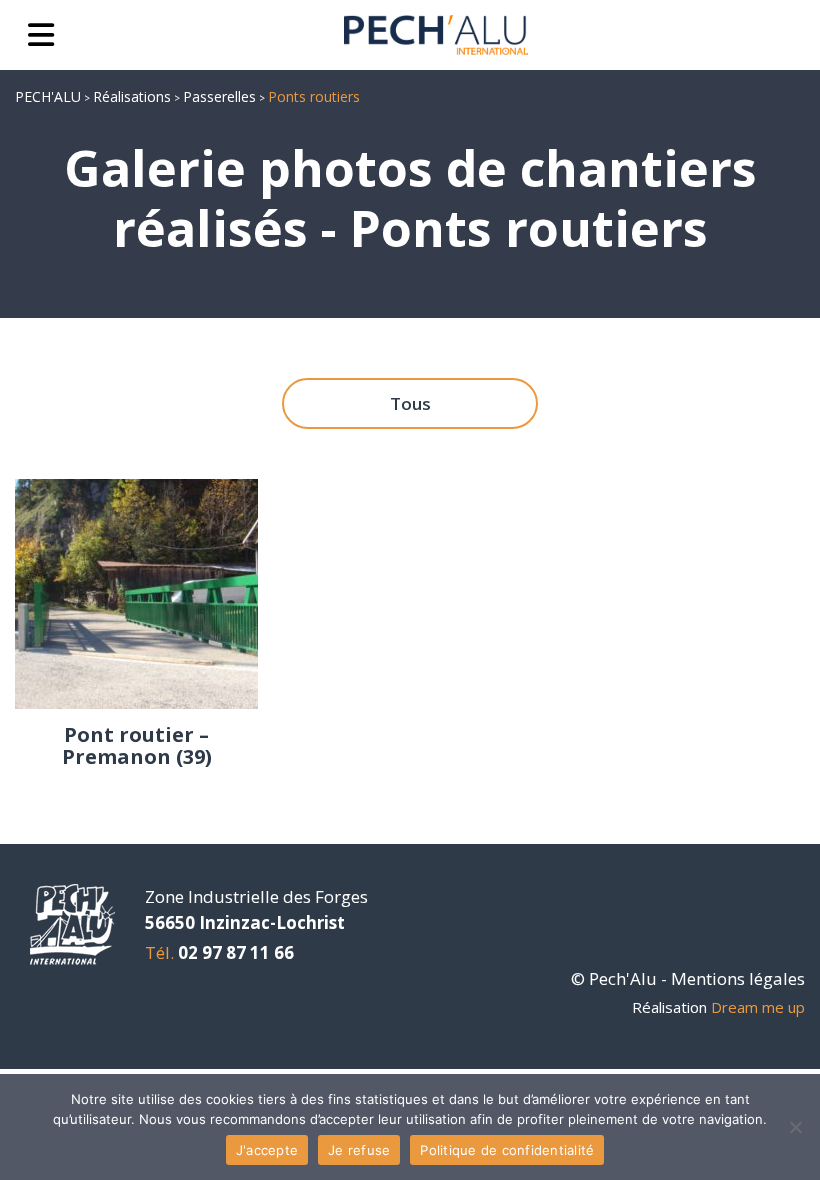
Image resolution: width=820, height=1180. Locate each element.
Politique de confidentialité (507, 1150)
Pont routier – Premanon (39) (137, 746)
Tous (410, 403)
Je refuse (359, 1150)
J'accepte (267, 1150)
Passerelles (219, 96)
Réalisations (132, 96)
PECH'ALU (48, 96)
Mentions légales (738, 978)
